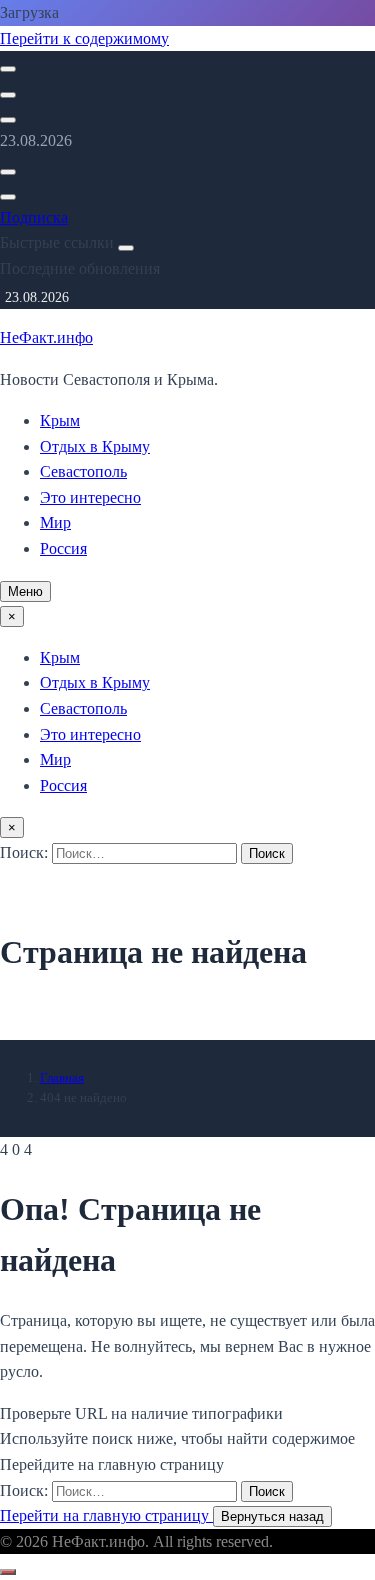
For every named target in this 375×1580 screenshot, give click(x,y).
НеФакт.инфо (46, 337)
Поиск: (26, 852)
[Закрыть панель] (126, 248)
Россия (63, 548)
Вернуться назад (272, 1516)
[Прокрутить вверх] (8, 1572)
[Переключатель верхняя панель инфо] (8, 120)
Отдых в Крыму (95, 446)
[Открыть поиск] (8, 69)
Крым (60, 420)
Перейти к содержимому (84, 38)
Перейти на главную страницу (106, 1515)
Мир (55, 522)
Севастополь (83, 471)
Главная (62, 1077)
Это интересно (90, 497)
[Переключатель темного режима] (8, 95)
